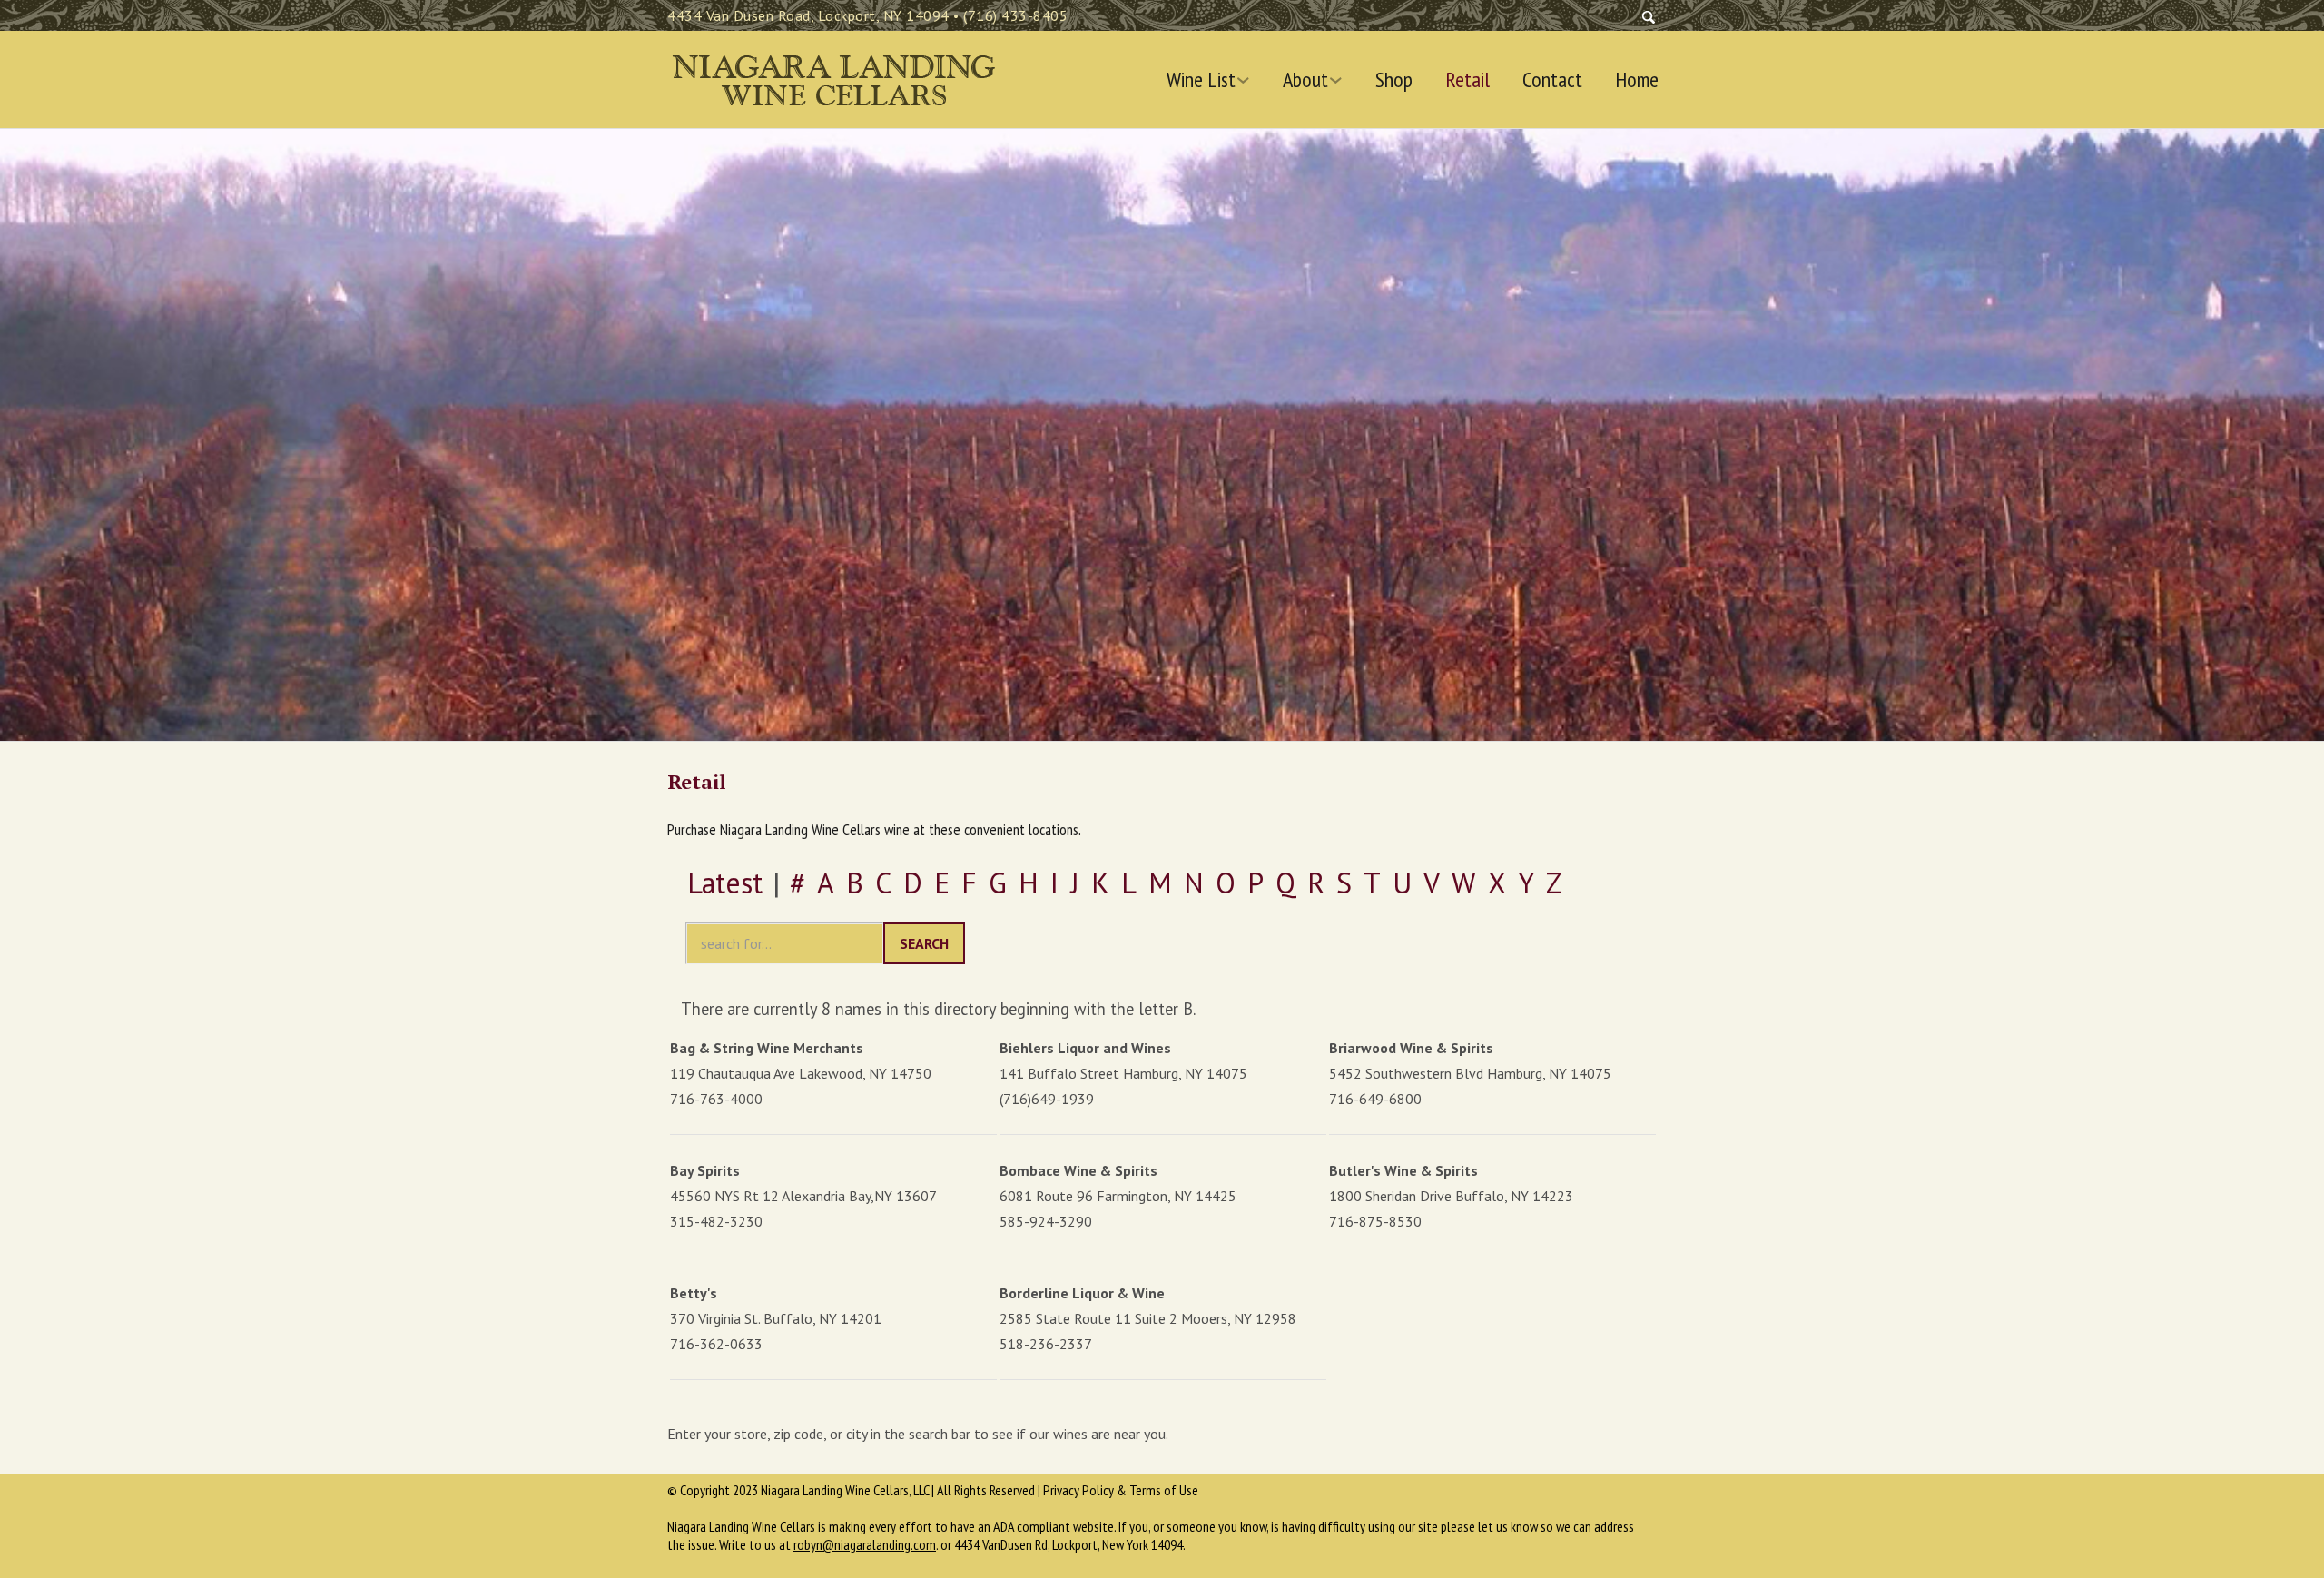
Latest (725, 883)
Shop (1394, 80)
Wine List (1201, 80)
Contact (1552, 80)
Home (1637, 80)
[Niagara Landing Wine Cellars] (833, 76)
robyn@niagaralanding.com (865, 1544)
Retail (1467, 80)
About (1305, 80)
